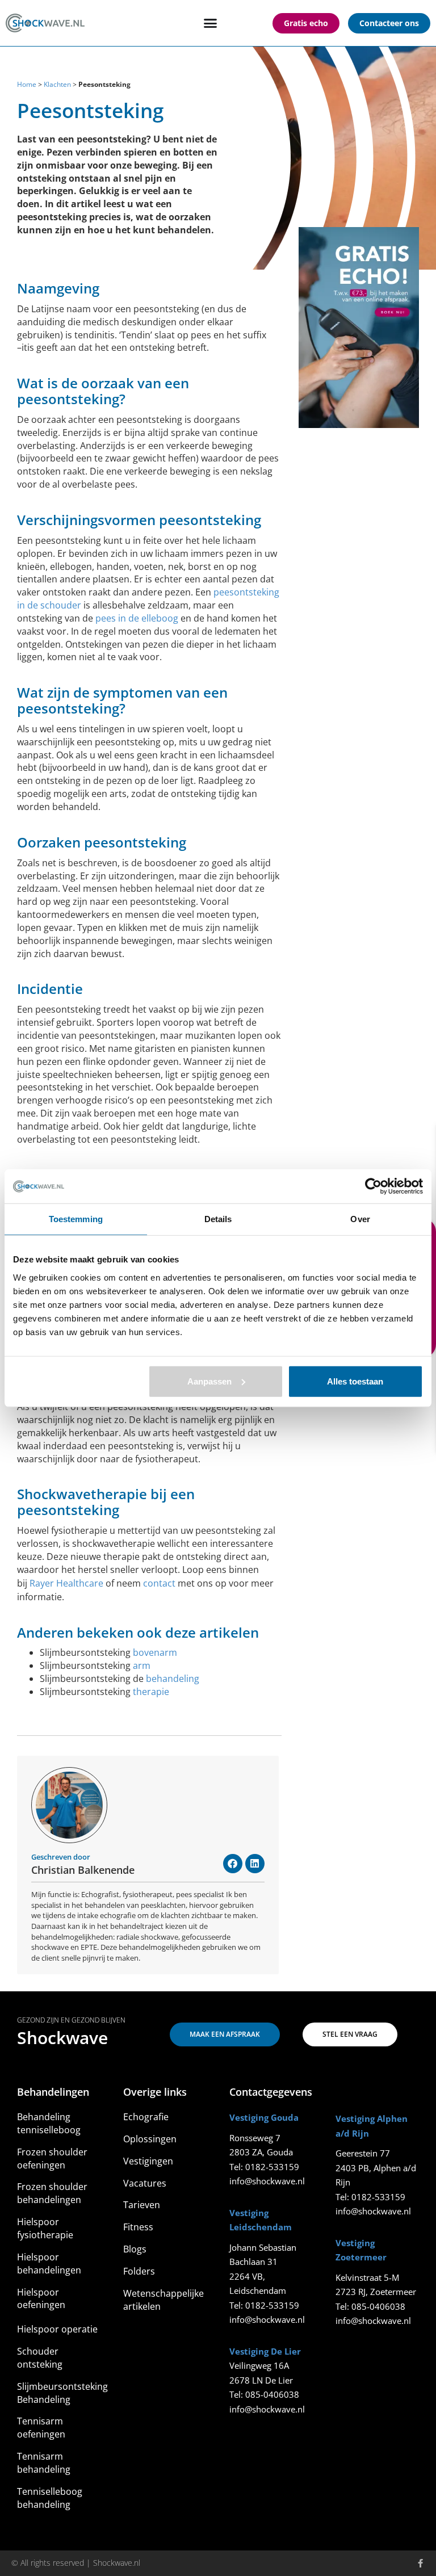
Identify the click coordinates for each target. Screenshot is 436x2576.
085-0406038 (272, 2394)
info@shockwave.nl (267, 2181)
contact (159, 1583)
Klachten (57, 84)
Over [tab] (360, 1219)
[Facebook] (233, 1864)
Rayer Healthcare (66, 1583)
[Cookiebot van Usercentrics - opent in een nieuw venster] (373, 1186)
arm (142, 1665)
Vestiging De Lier (265, 2351)
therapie (151, 1692)
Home (27, 84)
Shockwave (62, 2038)
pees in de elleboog (137, 618)
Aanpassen (209, 1381)
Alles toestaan (355, 1381)
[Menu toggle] (210, 23)
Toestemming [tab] (76, 1219)
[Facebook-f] (420, 2563)
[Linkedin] (255, 1864)
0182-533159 (272, 2167)
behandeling (173, 1679)
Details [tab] (218, 1219)
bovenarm (155, 1652)
